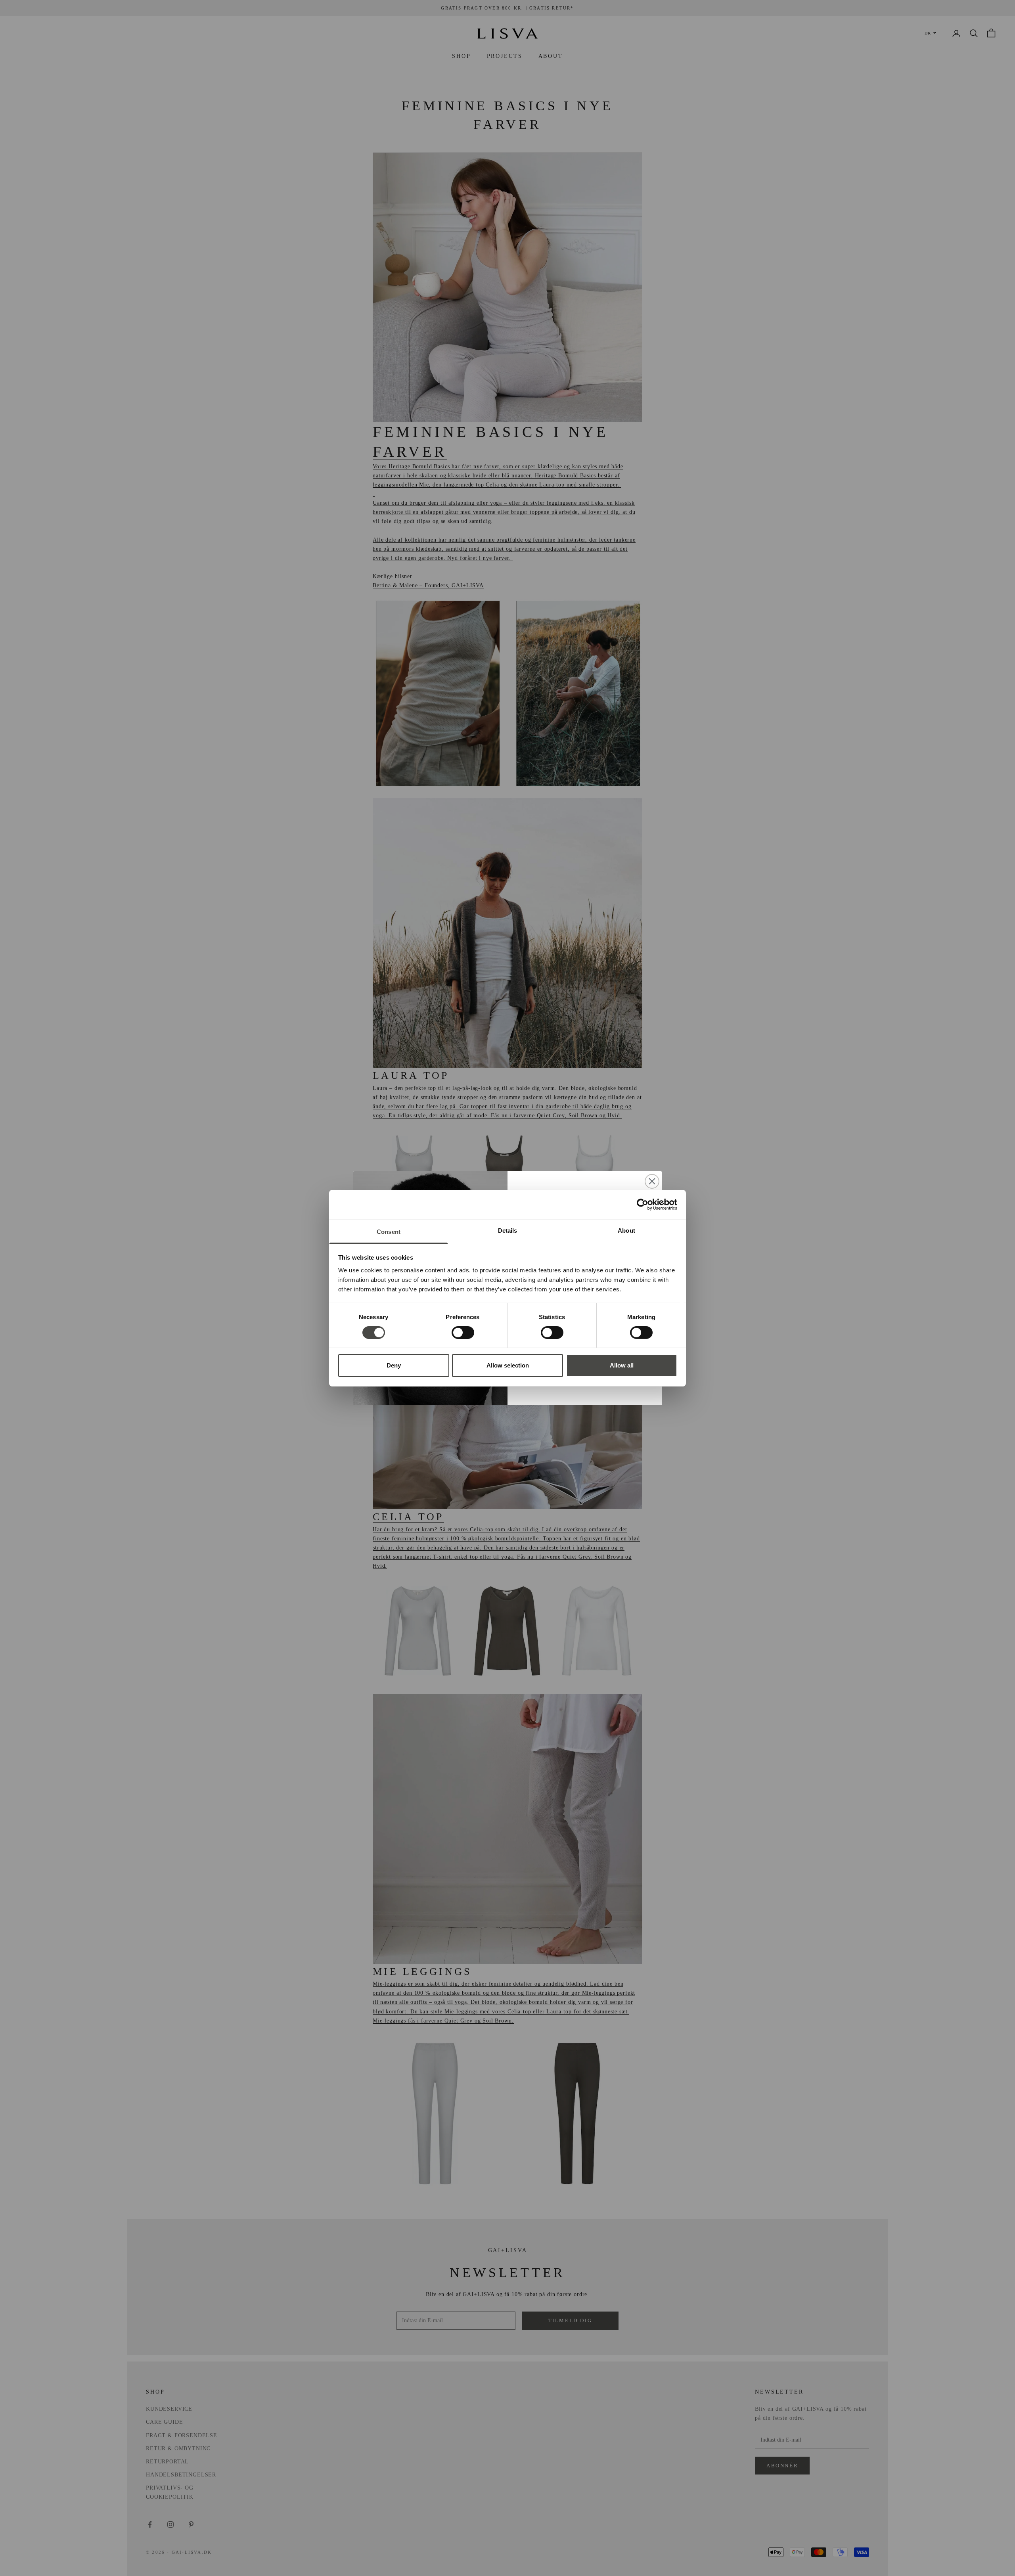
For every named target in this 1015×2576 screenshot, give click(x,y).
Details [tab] (508, 1230)
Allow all (622, 1365)
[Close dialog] (652, 1181)
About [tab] (626, 1230)
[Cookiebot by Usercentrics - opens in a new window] (643, 1205)
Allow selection (508, 1365)
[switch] (463, 1333)
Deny (394, 1365)
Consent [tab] (389, 1231)
